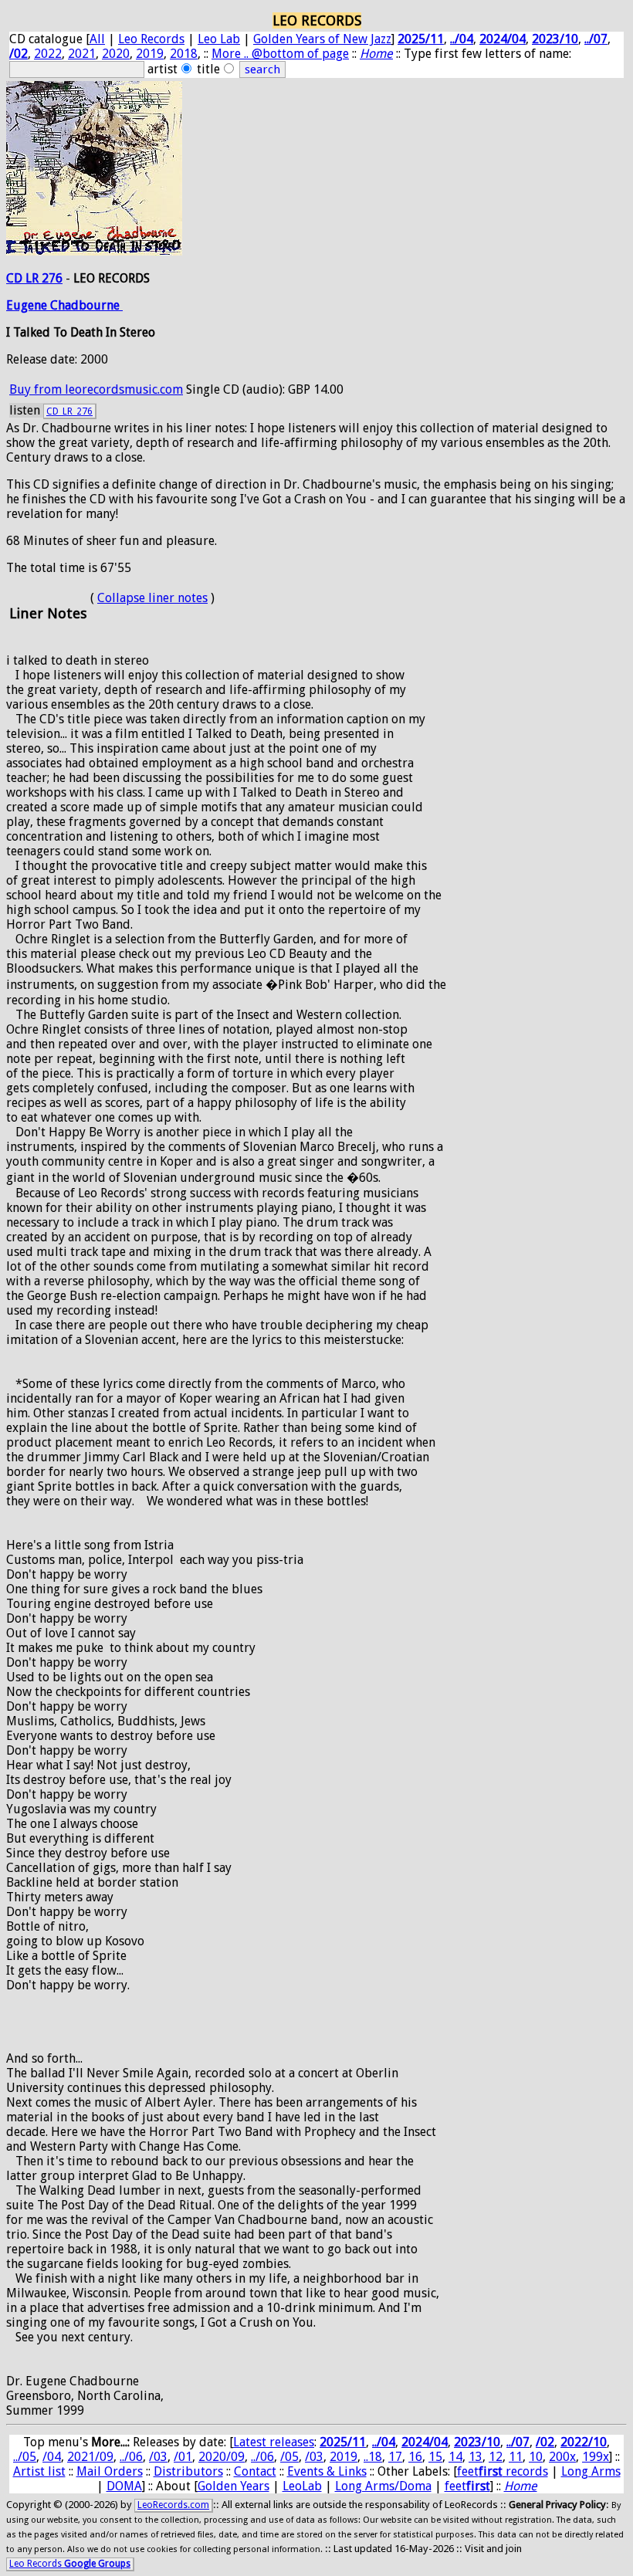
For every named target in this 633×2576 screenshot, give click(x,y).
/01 (183, 2457)
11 (516, 2457)
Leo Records (151, 39)
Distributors (188, 2471)
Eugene (28, 305)
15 (435, 2457)
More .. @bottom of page (280, 54)
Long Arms (591, 2471)
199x (596, 2457)
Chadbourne (86, 305)
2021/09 (90, 2457)
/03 (158, 2457)
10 (536, 2457)
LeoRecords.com (173, 2505)
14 (455, 2457)
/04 (52, 2457)
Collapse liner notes (152, 598)
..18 (373, 2457)
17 (395, 2457)
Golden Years (234, 2486)
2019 (150, 54)
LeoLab (302, 2486)
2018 (184, 54)
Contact (255, 2471)
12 (496, 2457)
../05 (25, 2457)
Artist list (39, 2471)
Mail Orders (110, 2471)
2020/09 (222, 2457)
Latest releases (274, 2442)
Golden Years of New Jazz (322, 39)
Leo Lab (219, 39)
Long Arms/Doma (383, 2486)
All (97, 39)
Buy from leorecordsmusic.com (96, 389)
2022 (48, 54)
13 (476, 2457)
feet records (503, 2471)
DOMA (124, 2486)
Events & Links (327, 2471)
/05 (289, 2457)
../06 (131, 2457)
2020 (116, 54)
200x (562, 2457)
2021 (82, 54)
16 (415, 2457)
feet (467, 2486)
